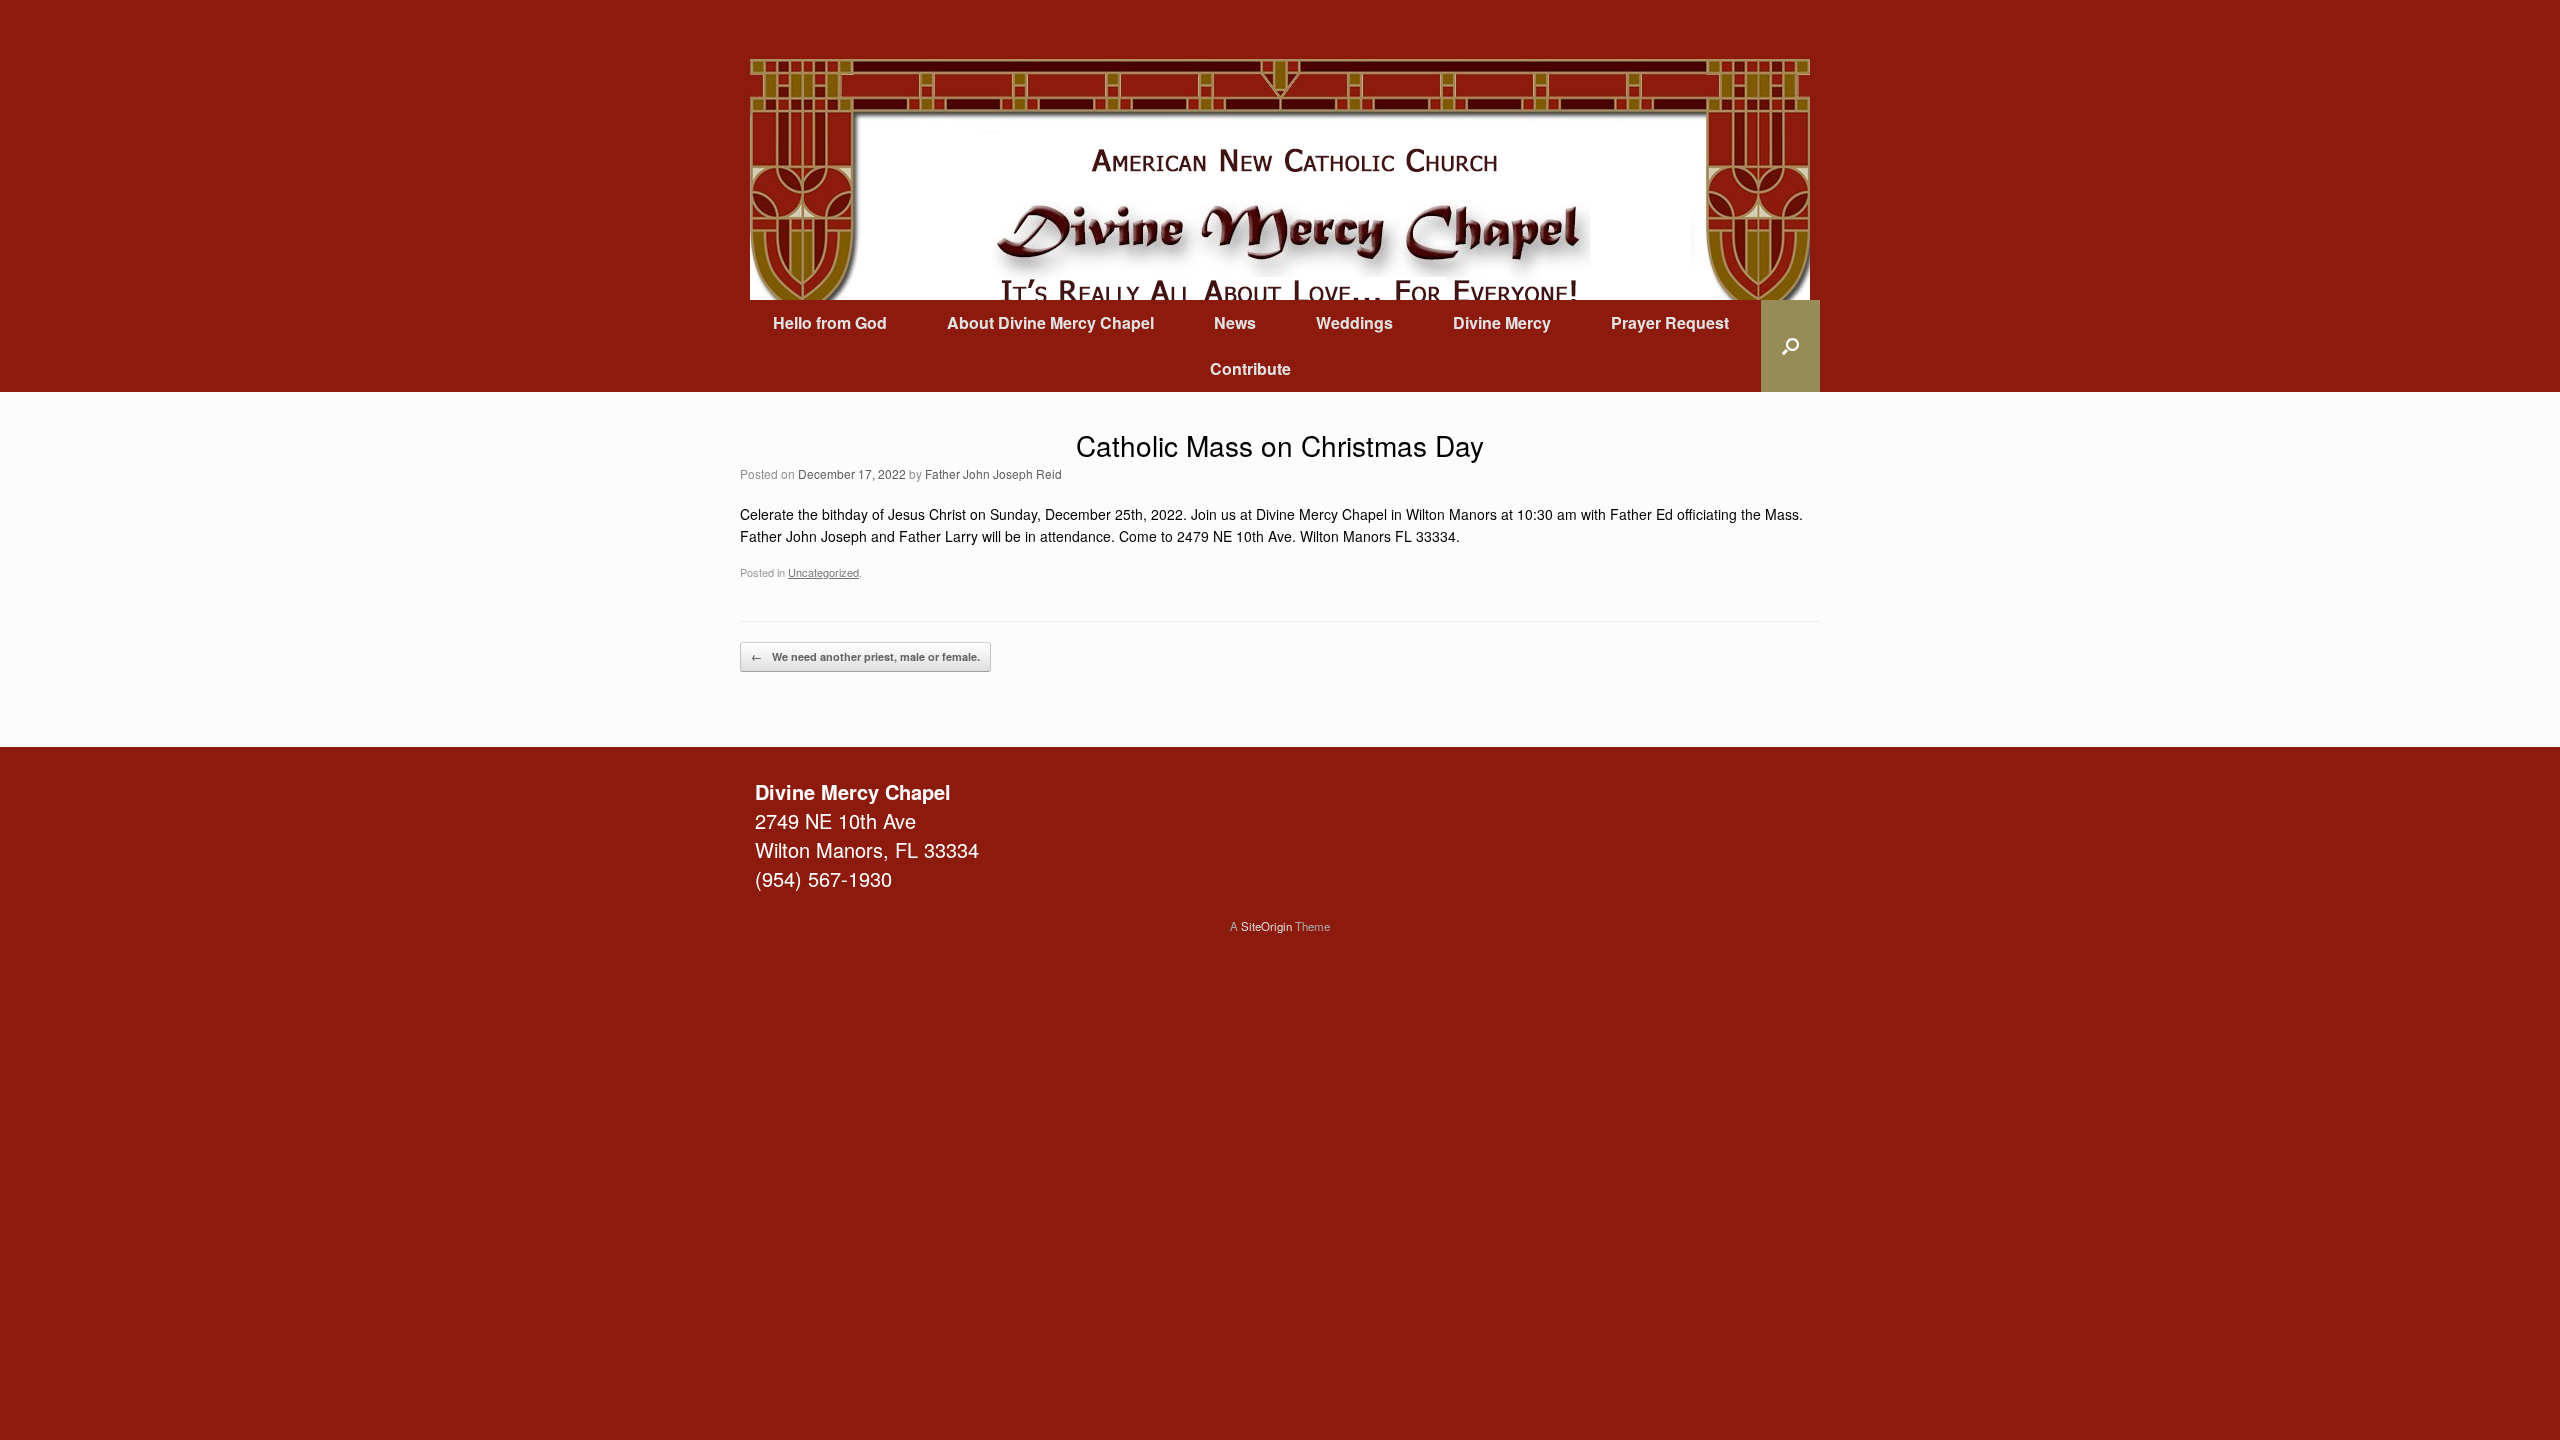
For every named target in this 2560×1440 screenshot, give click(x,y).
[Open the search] (1790, 346)
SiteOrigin (1266, 926)
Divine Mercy (1502, 322)
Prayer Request (1670, 322)
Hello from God (830, 322)
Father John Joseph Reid (993, 473)
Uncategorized (823, 572)
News (1235, 322)
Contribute (1250, 368)
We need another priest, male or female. (865, 656)
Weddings (1354, 322)
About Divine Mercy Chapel (1050, 322)
